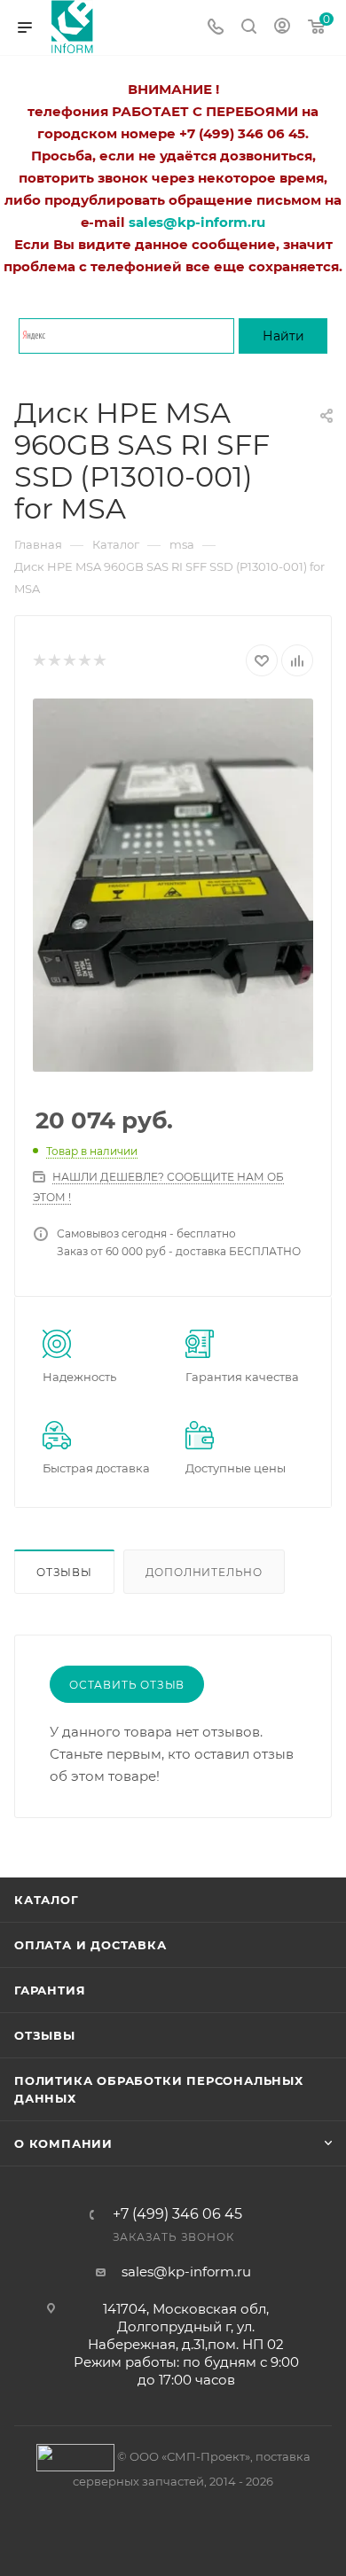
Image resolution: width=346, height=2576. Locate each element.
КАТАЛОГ (47, 1900)
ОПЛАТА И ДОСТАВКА (90, 1945)
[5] (99, 661)
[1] (39, 661)
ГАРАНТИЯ (50, 1990)
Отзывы (64, 1572)
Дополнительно (204, 1572)
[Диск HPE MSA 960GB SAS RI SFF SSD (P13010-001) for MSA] (173, 885)
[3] (69, 661)
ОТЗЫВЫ (45, 2035)
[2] (54, 661)
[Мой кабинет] (282, 28)
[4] (84, 661)
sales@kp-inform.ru (186, 2272)
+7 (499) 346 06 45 (177, 2214)
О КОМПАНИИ (63, 2143)
